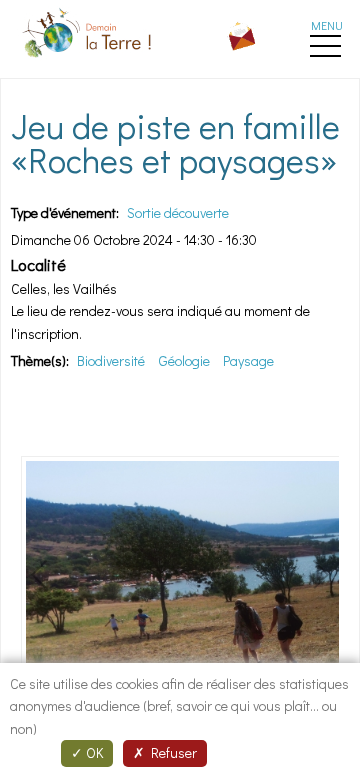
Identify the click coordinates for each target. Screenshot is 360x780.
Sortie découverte (178, 212)
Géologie (184, 360)
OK (93, 752)
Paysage (248, 360)
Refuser (171, 752)
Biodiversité (111, 360)
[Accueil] (89, 60)
